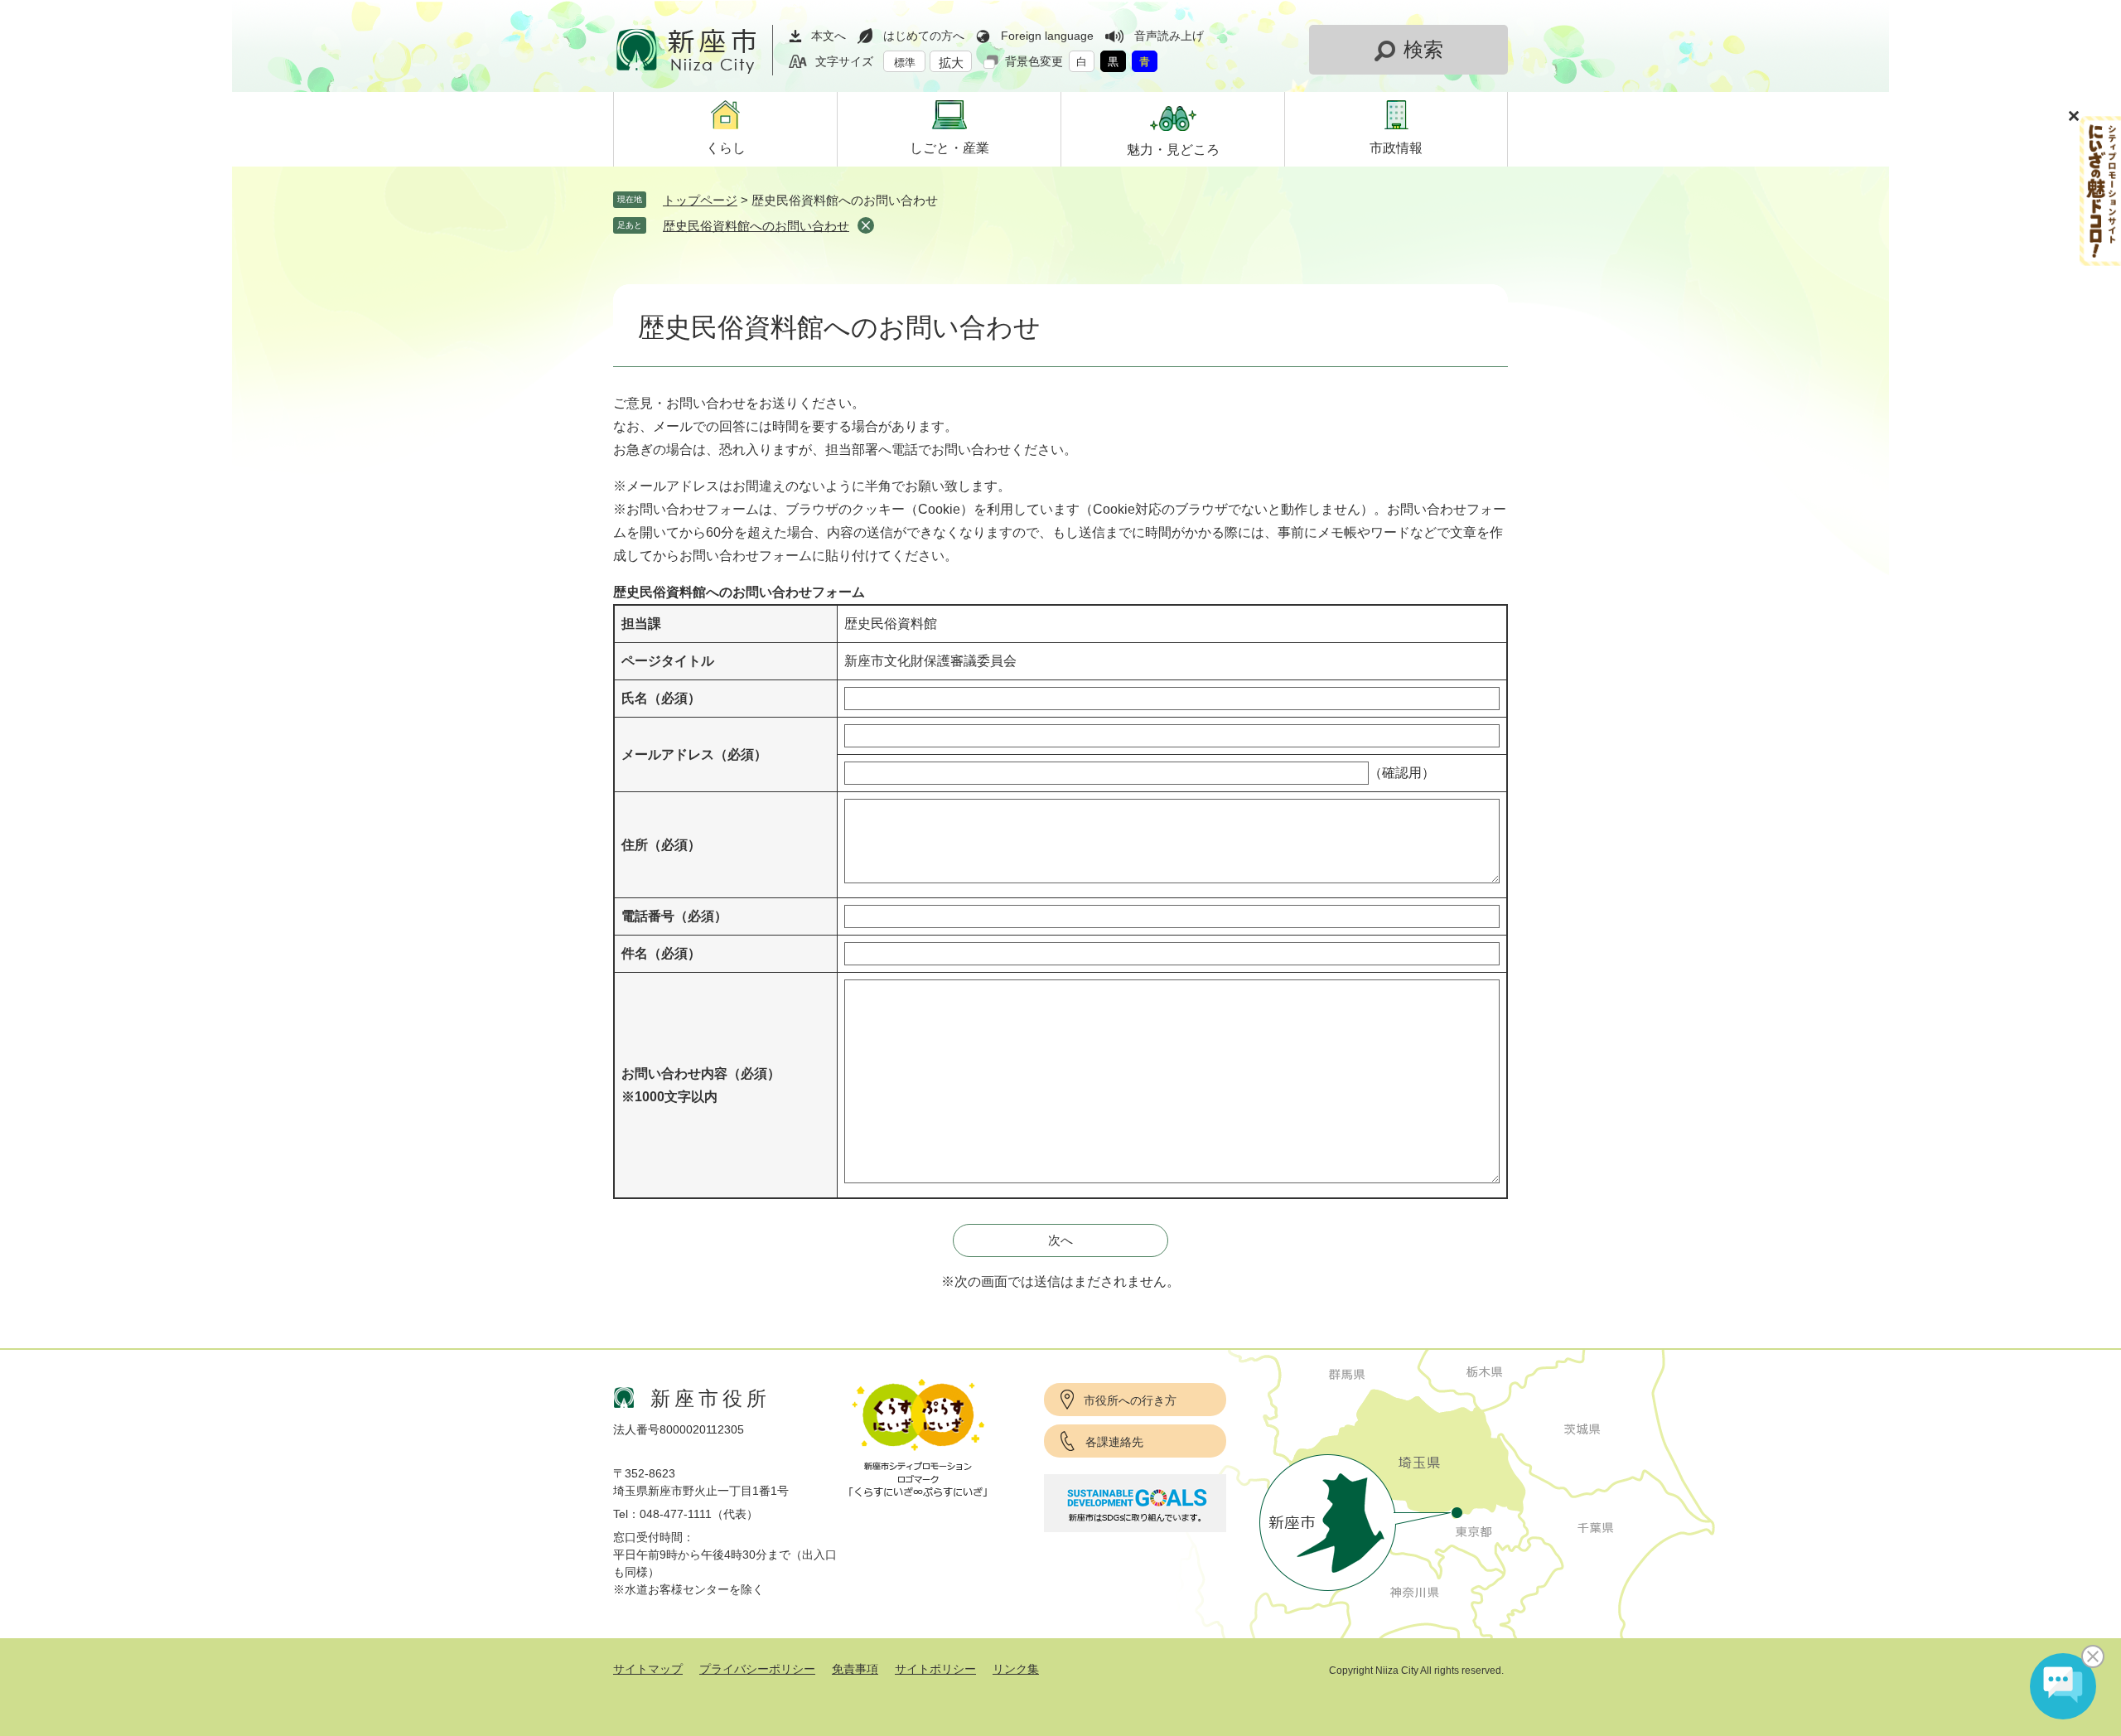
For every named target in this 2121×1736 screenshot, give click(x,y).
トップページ (700, 200)
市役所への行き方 (1130, 1400)
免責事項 (855, 1669)
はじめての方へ (924, 36)
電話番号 (674, 916)
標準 (905, 63)
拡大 (951, 63)
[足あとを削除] (866, 225)
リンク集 (1016, 1669)
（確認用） (1402, 773)
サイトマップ (648, 1669)
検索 (1423, 49)
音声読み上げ (1169, 36)
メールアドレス (694, 754)
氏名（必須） (661, 698)
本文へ (829, 36)
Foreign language (1047, 36)
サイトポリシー (935, 1669)
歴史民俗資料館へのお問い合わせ (756, 226)
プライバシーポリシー (757, 1669)
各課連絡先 (1114, 1442)
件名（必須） (661, 953)
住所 (661, 845)
